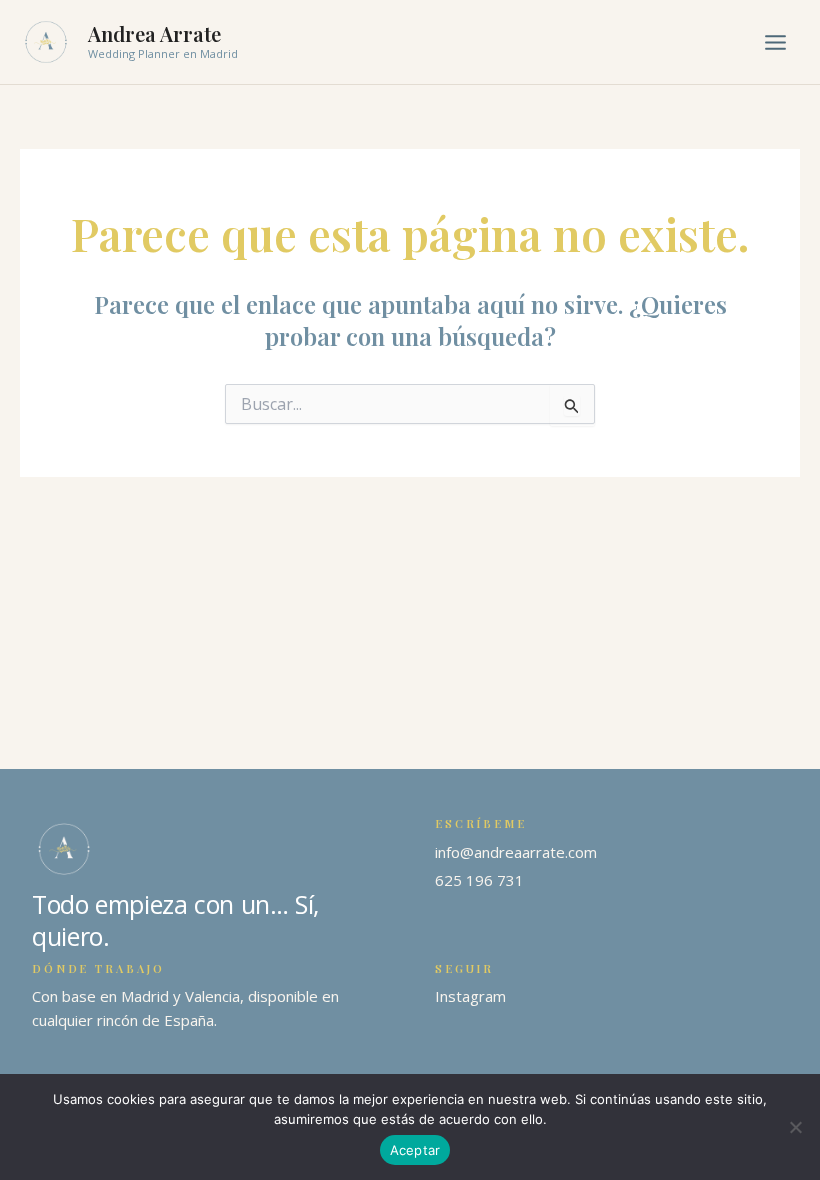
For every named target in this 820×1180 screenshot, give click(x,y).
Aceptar (415, 1150)
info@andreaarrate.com (516, 852)
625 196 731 (479, 880)
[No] (795, 1127)
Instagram (470, 996)
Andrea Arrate (154, 33)
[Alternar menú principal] (775, 42)
